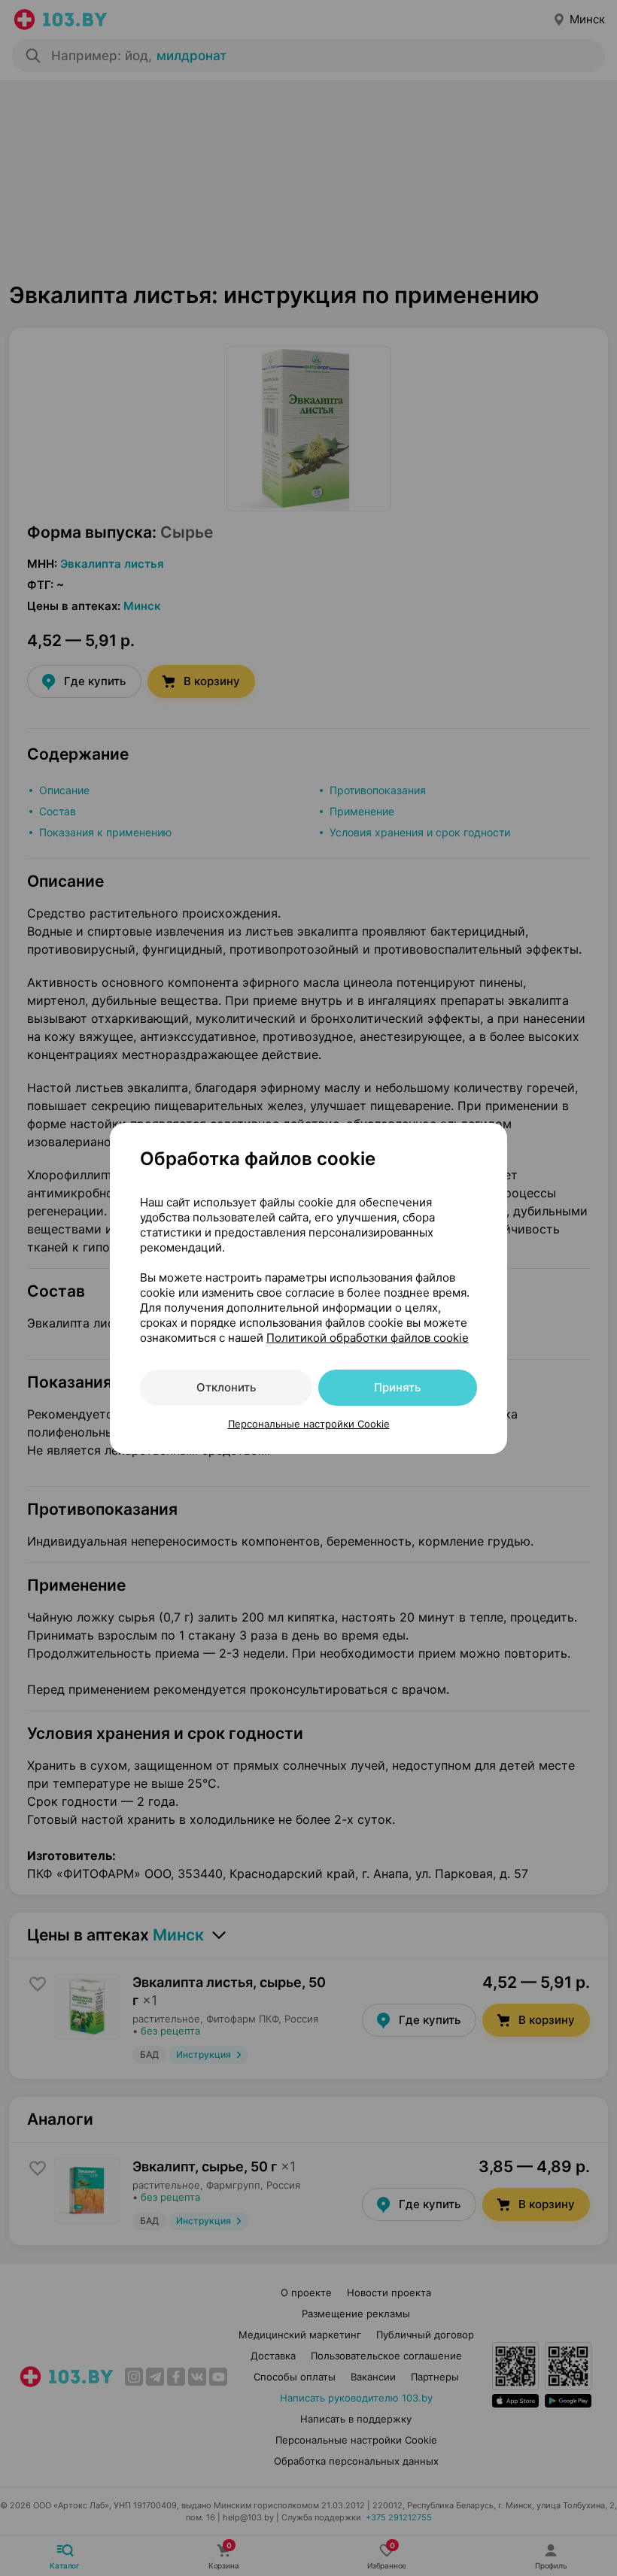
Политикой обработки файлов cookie (368, 1338)
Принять (397, 1387)
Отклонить (226, 1387)
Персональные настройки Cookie (309, 1424)
